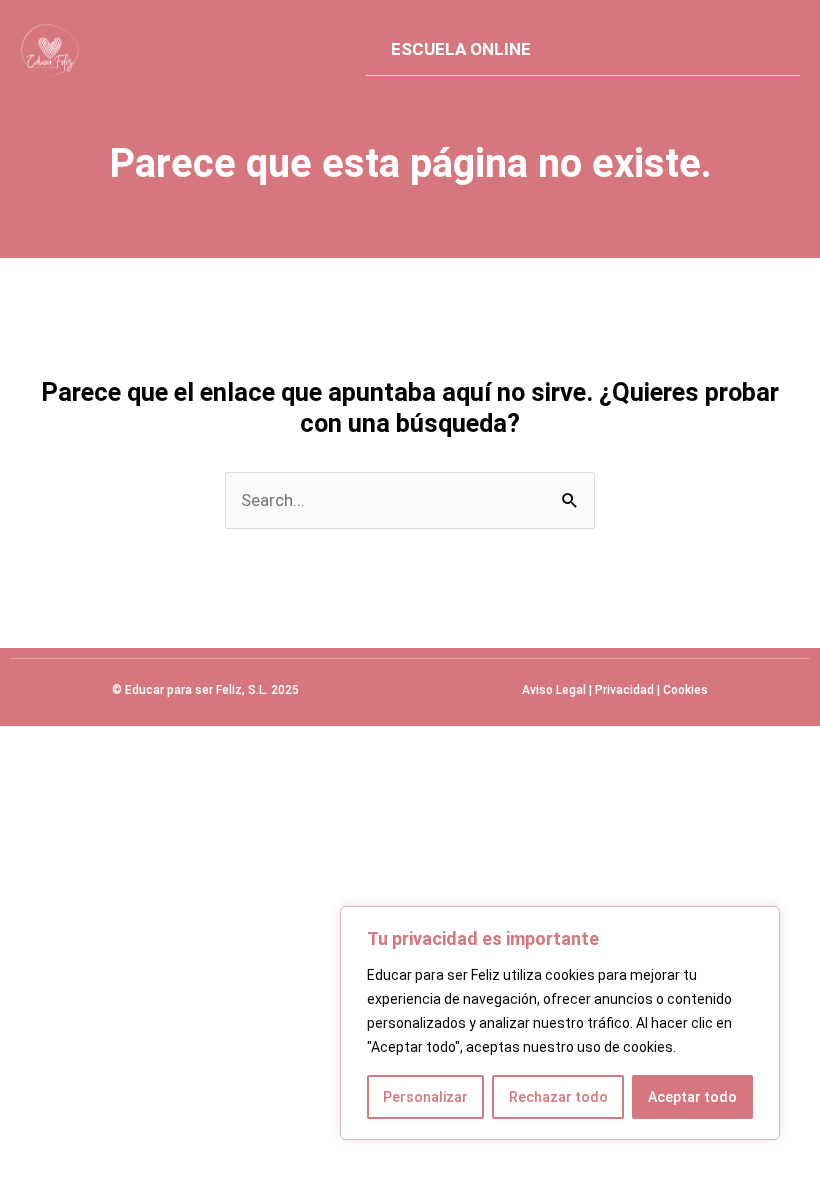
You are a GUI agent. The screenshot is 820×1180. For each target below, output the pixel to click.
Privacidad (624, 690)
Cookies (685, 690)
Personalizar (425, 1097)
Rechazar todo (558, 1097)
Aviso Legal (554, 690)
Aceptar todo (692, 1097)
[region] (560, 1023)
